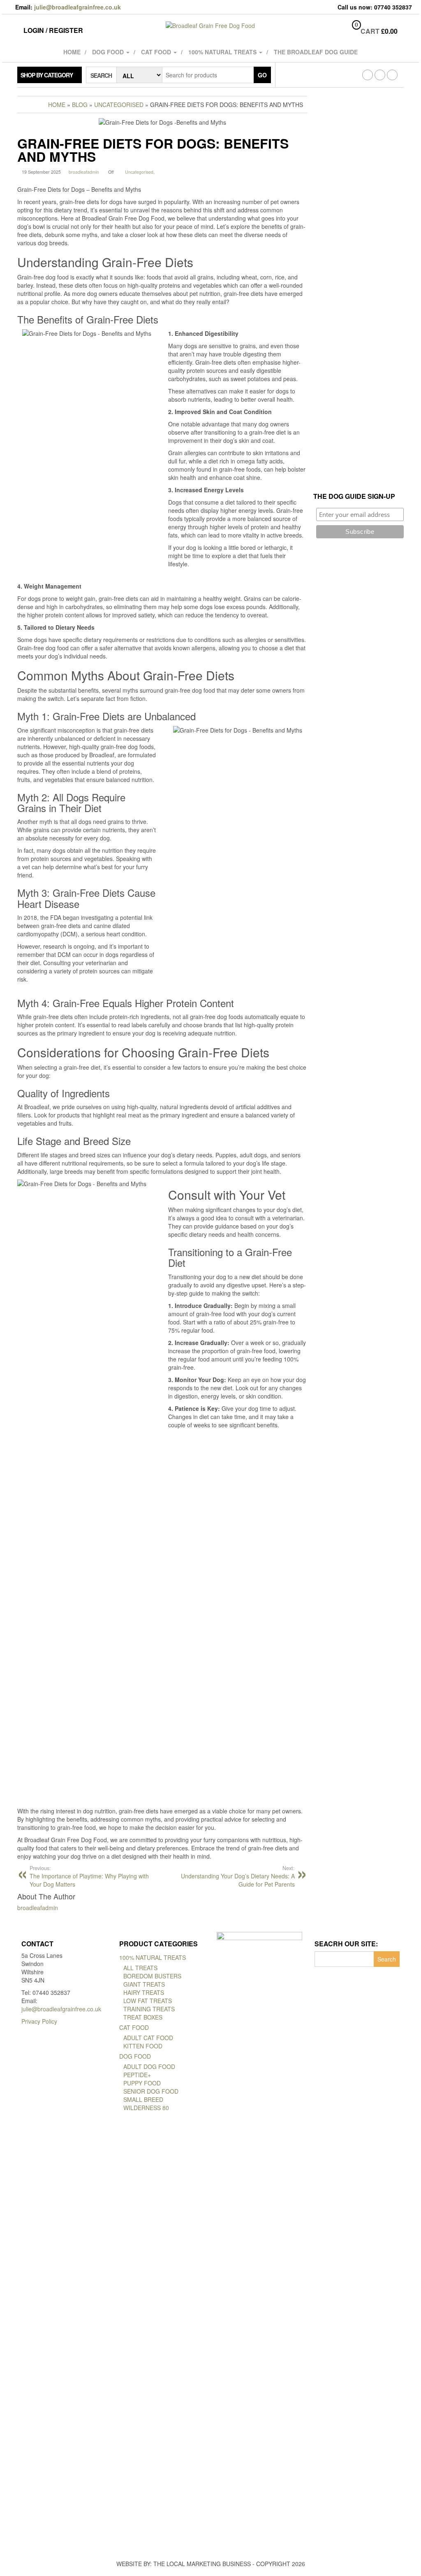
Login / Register (53, 30)
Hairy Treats (144, 1992)
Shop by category (47, 75)
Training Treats (149, 2009)
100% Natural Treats (223, 52)
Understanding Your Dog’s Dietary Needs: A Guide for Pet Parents (238, 1876)
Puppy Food (142, 2083)
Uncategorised (139, 172)
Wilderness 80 (146, 2108)
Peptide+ (137, 2075)
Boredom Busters (152, 1976)
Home (72, 52)
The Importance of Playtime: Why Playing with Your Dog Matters (89, 1876)
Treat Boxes (143, 2017)
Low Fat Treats (148, 2001)
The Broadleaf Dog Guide (316, 52)
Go (262, 75)
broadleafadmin (84, 172)
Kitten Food (143, 2046)
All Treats (140, 1968)
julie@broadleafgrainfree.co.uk (77, 7)
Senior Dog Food (151, 2091)
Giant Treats (144, 1984)
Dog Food (109, 52)
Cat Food (157, 52)
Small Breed (143, 2099)
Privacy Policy (39, 2021)
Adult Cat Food (148, 2038)
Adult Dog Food (149, 2066)
